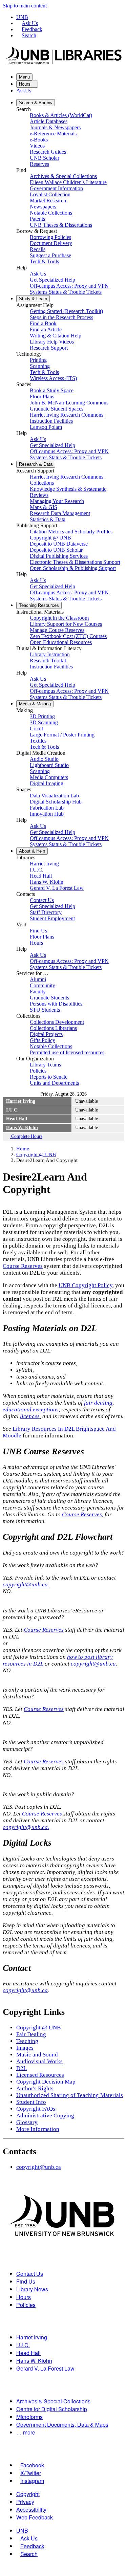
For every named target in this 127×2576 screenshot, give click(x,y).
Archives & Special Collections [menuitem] (63, 176)
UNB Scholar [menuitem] (45, 158)
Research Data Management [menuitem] (60, 513)
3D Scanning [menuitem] (44, 722)
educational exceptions (31, 1410)
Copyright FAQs (36, 2109)
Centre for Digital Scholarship (52, 2409)
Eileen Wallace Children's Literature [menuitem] (68, 182)
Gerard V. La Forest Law (45, 2368)
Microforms (29, 2417)
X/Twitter (31, 2473)
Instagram (32, 2481)
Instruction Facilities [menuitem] (51, 421)
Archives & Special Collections (53, 2401)
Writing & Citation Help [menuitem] (56, 336)
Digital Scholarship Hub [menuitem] (56, 802)
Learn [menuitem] (33, 299)
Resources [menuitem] (39, 605)
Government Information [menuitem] (56, 188)
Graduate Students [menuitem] (49, 998)
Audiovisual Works (39, 2061)
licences (30, 1416)
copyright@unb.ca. (26, 1584)
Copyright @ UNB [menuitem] (50, 538)
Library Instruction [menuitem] (50, 654)
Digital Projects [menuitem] (46, 1034)
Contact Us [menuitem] (42, 900)
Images (25, 2048)
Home (23, 1149)
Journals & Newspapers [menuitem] (55, 127)
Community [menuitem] (43, 985)
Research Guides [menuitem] (48, 152)
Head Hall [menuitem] (41, 876)
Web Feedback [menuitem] (35, 2517)
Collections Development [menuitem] (57, 1022)
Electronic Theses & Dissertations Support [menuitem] (75, 562)
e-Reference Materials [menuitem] (53, 134)
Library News (32, 2289)
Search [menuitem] (29, 2554)
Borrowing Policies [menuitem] (50, 237)
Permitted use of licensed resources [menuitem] (67, 1052)
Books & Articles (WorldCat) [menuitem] (61, 115)
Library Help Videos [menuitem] (52, 342)
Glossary (27, 2122)
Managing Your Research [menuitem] (57, 501)
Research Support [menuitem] (49, 348)
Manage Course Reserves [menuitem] (57, 630)
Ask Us (30, 23)
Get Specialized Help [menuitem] (52, 280)
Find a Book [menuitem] (43, 323)
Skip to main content (25, 6)
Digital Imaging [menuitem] (47, 783)
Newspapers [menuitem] (43, 207)
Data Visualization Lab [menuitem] (54, 796)
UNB (22, 17)
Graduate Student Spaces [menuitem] (57, 409)
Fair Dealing (31, 2034)
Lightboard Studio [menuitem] (49, 765)
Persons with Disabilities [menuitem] (56, 1004)
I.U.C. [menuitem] (37, 870)
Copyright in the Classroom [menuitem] (59, 618)
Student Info (31, 2102)
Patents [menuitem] (37, 219)
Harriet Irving (21, 1101)
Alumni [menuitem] (38, 979)
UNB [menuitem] (22, 2530)
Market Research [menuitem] (48, 201)
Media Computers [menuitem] (49, 777)
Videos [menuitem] (37, 146)
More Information (38, 2129)
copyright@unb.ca (25, 1990)
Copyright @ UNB (36, 1154)
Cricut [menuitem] (36, 729)
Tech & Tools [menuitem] (44, 261)
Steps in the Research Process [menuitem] (61, 317)
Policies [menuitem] (38, 1071)
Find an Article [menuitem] (46, 329)
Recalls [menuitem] (38, 249)
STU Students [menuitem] (45, 1010)
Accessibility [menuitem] (31, 2509)
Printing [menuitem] (38, 360)
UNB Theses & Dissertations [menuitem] (61, 225)
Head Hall (17, 1119)
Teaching (27, 2041)
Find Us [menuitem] (38, 931)
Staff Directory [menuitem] (46, 912)
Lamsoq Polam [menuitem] (46, 427)
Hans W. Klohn (22, 1128)
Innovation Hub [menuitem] (47, 814)
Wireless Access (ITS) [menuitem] (53, 378)
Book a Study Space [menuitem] (52, 390)
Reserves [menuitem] (39, 164)
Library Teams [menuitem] (45, 1065)
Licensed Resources (40, 2075)
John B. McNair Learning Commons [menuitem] (69, 403)
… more (26, 2432)
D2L (22, 2068)
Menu (24, 77)
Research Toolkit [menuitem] (48, 660)
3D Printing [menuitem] (42, 716)
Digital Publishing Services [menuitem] (59, 556)
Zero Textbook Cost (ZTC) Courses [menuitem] (68, 636)
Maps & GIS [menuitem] (44, 507)
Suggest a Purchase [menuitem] (50, 255)
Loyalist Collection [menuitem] (50, 194)
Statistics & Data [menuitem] (48, 519)
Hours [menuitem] (36, 943)
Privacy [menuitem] (25, 2502)
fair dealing (98, 1403)
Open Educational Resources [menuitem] (61, 642)
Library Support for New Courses (66, 624)
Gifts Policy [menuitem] (43, 1040)
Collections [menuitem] (42, 483)
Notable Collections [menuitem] (51, 213)
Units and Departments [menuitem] (54, 1083)
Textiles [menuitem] (38, 741)
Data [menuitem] (36, 464)
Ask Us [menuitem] (38, 274)
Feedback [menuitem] (32, 2546)
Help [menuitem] (32, 851)
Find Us (26, 2281)
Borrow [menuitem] (36, 103)
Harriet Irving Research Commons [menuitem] (67, 415)
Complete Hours (26, 1136)
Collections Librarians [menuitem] (53, 1028)
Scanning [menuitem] (40, 366)
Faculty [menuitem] (38, 992)
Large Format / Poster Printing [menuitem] (62, 735)
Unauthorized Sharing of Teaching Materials (70, 2095)
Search (29, 35)
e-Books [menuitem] (39, 140)
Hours (25, 84)
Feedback (32, 29)
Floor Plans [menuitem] (42, 397)
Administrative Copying (45, 2116)
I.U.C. (12, 1110)
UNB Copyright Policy (86, 1285)
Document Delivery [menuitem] (51, 243)
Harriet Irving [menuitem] (44, 864)
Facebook (32, 2465)
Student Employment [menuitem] (52, 918)
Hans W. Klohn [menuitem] (47, 882)
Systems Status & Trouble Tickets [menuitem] (66, 292)
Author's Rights (35, 2088)
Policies (26, 2305)
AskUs (24, 91)
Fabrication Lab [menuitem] (47, 808)
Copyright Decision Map (46, 2082)
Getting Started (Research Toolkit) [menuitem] (66, 311)
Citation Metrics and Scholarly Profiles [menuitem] (71, 532)
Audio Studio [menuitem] (44, 759)
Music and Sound (37, 2055)
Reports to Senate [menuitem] (49, 1077)
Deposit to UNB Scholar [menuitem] (56, 550)
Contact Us (30, 2274)
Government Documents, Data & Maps (62, 2425)
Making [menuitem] (35, 704)
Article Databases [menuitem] (49, 121)
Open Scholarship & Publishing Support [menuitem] (73, 568)
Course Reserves (23, 1266)
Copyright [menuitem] (28, 2494)
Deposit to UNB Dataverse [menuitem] (59, 544)
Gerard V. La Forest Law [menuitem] (57, 888)
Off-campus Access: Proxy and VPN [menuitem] (69, 286)
